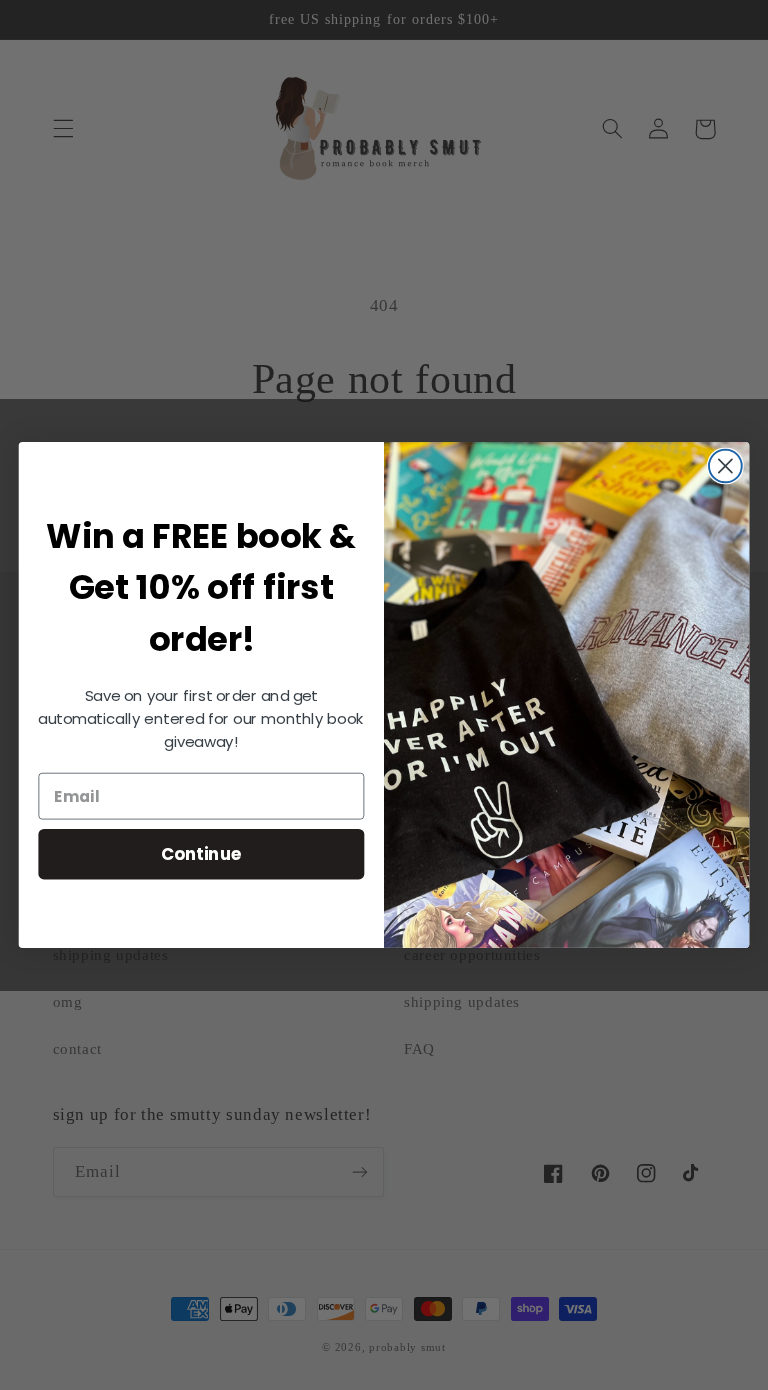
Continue (201, 853)
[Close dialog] (725, 466)
